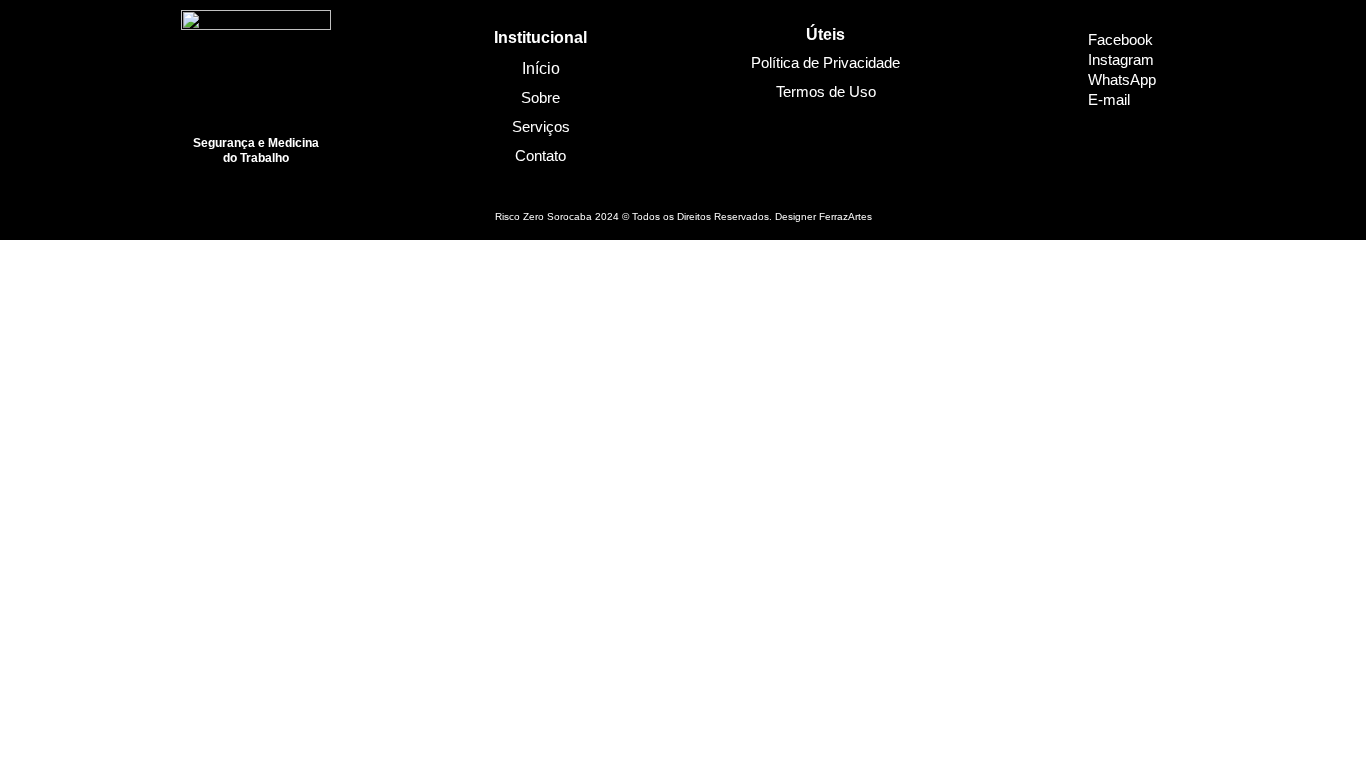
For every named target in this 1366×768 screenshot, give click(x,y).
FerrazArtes (845, 216)
